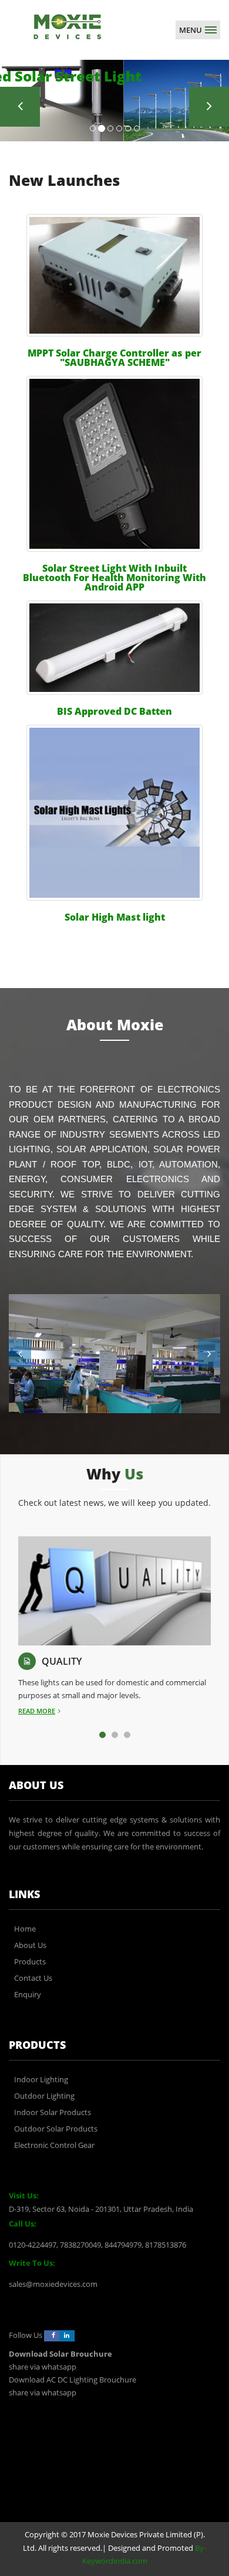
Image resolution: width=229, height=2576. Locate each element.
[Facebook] (52, 2336)
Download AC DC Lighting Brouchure (73, 2380)
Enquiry (28, 1994)
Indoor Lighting (41, 2079)
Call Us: (23, 2224)
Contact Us (33, 1978)
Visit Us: (24, 2195)
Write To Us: (32, 2263)
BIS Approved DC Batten (114, 711)
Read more (37, 1711)
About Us (30, 1945)
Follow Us (26, 2335)
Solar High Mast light (115, 917)
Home (25, 1929)
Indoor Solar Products (53, 2112)
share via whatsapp (43, 2367)
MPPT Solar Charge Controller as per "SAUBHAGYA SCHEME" (114, 358)
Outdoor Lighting (44, 2096)
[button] (20, 1353)
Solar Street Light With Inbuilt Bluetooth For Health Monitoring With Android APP (114, 578)
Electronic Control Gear (54, 2145)
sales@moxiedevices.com (53, 2284)
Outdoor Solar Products (56, 2129)
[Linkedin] (67, 2336)
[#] (68, 26)
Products (30, 1961)
